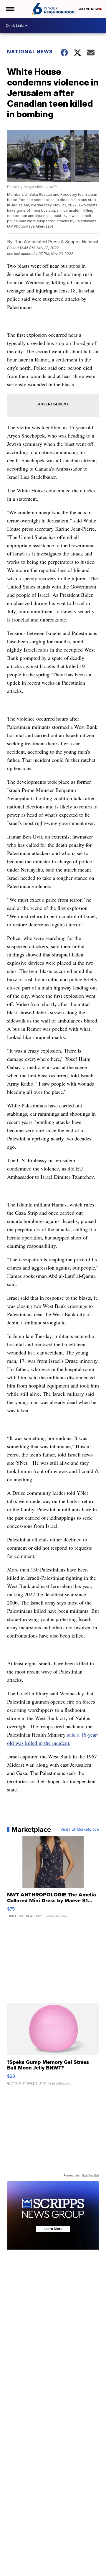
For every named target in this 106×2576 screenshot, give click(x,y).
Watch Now (89, 9)
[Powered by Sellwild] (90, 2176)
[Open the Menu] (10, 9)
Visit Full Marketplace (80, 1829)
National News (30, 52)
